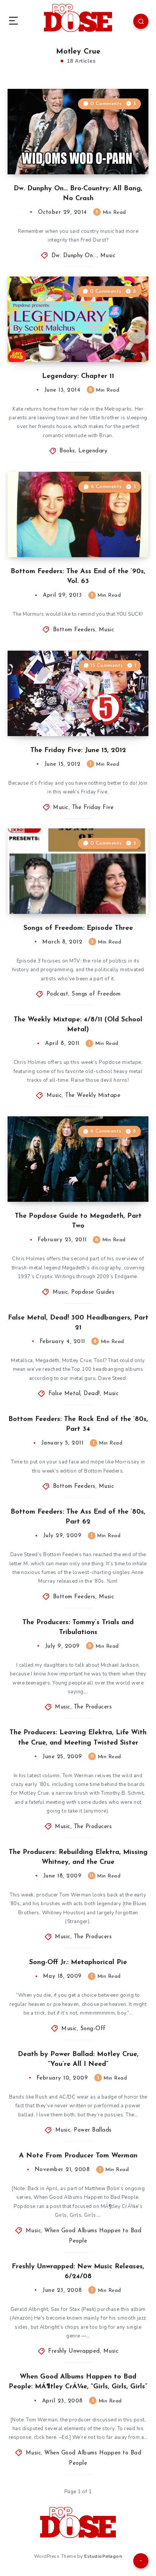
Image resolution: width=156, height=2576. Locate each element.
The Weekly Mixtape (93, 1096)
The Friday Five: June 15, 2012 (78, 751)
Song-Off (93, 2029)
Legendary (93, 451)
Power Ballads (93, 2130)
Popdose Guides (93, 1292)
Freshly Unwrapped (74, 2351)
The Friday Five (93, 808)
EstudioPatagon (103, 2556)
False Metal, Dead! (74, 1394)
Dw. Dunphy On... (74, 256)
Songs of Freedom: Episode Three (78, 928)
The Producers (93, 1707)
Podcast (58, 994)
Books (67, 451)
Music (108, 256)
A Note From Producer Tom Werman (78, 2156)
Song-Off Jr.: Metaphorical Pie (78, 1963)
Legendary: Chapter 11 (78, 376)
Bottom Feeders (74, 630)
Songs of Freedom (96, 994)
